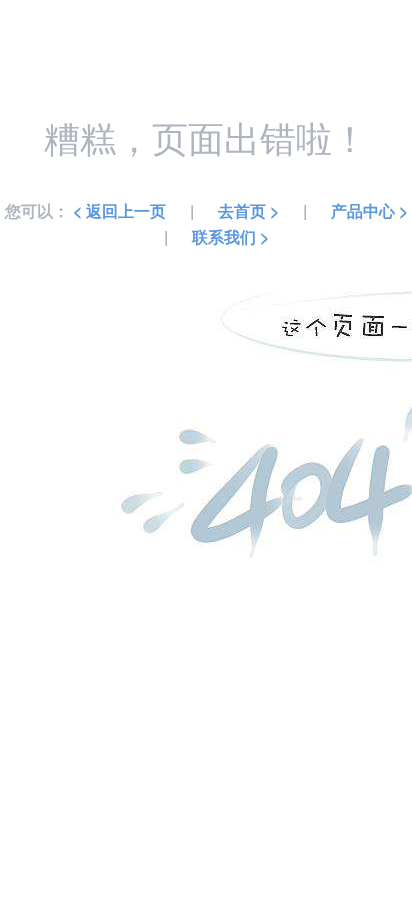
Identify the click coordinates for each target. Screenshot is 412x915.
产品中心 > (369, 210)
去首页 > (248, 210)
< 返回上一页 (119, 210)
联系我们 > (230, 236)
